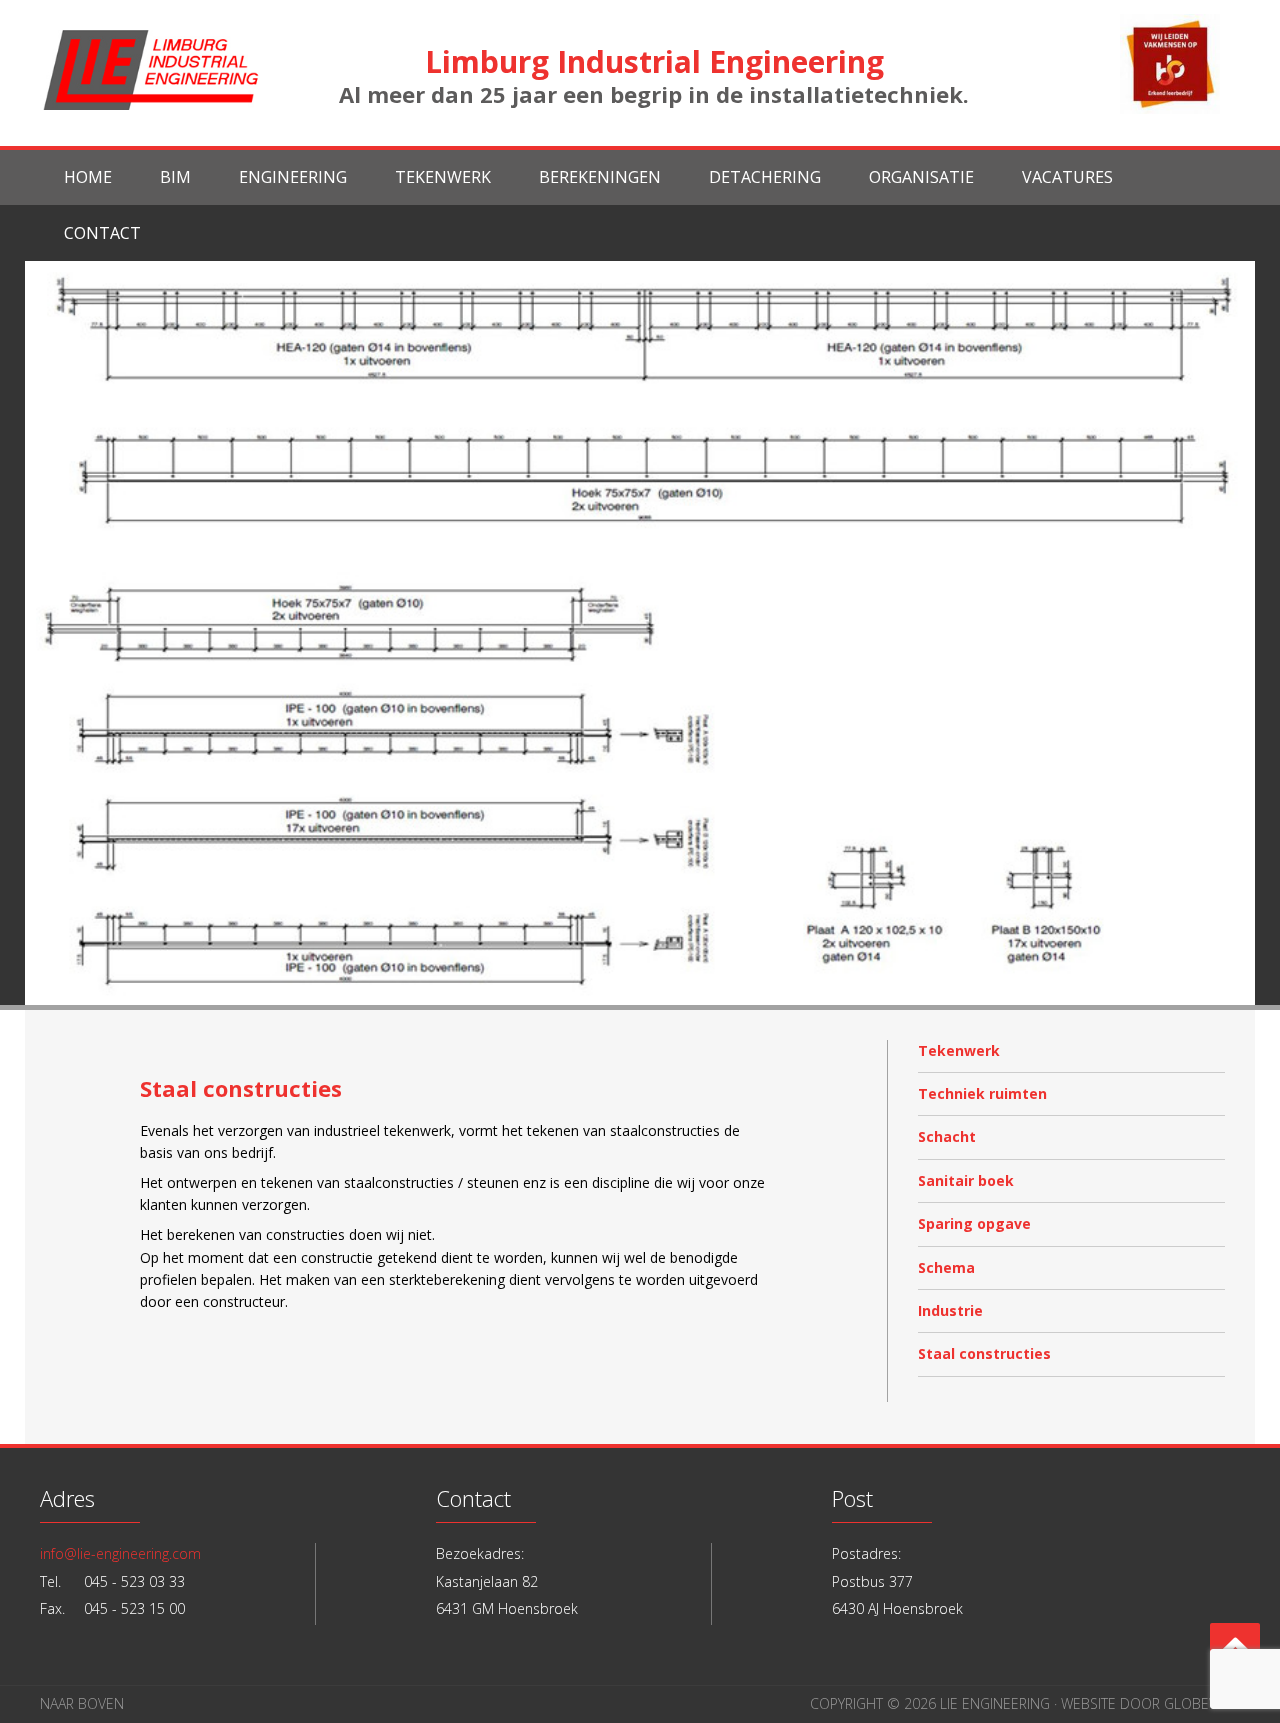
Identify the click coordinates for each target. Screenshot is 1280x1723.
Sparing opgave (974, 1223)
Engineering (293, 177)
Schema (946, 1267)
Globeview (1202, 1703)
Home (88, 177)
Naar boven (82, 1703)
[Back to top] (1235, 1648)
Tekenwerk (443, 177)
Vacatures (1067, 177)
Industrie (950, 1310)
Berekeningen (600, 177)
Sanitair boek (966, 1180)
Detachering (765, 177)
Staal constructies (984, 1353)
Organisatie (921, 177)
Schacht (947, 1136)
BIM (175, 177)
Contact (102, 233)
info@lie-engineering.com (120, 1553)
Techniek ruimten (982, 1093)
